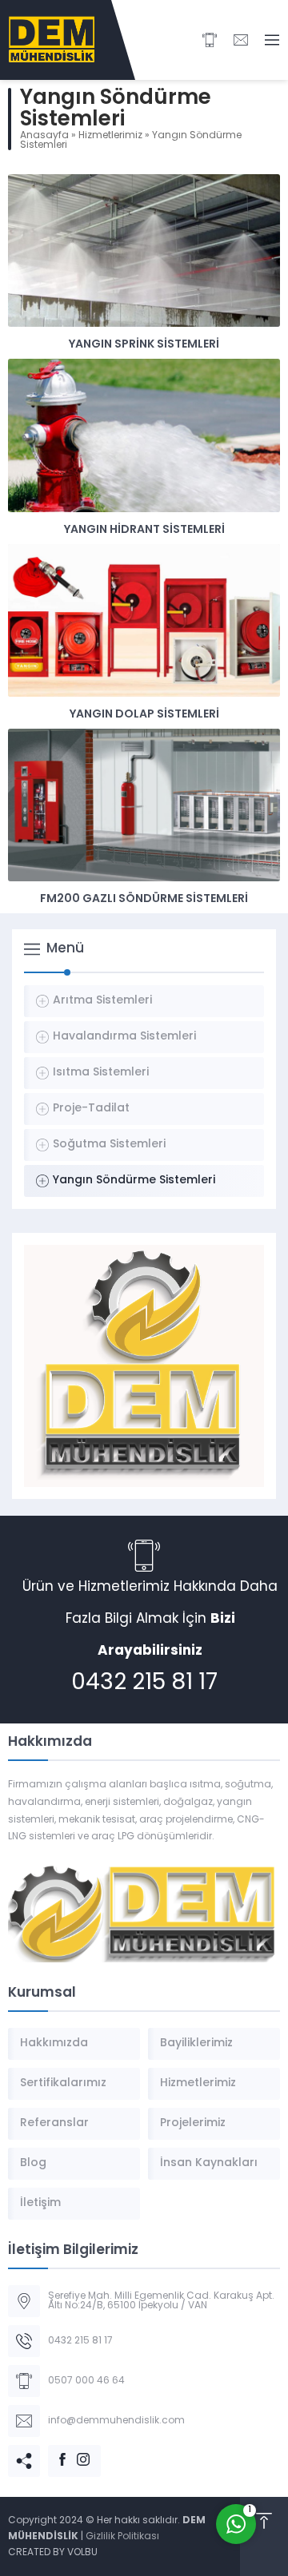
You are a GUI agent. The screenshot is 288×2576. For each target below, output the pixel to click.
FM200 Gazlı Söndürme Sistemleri (144, 899)
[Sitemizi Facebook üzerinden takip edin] (54, 2451)
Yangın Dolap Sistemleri (144, 715)
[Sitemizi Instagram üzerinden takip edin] (75, 2451)
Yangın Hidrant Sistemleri (144, 530)
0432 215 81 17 (144, 1684)
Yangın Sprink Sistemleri (144, 345)
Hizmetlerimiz (110, 136)
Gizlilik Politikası (122, 2537)
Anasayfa (44, 136)
